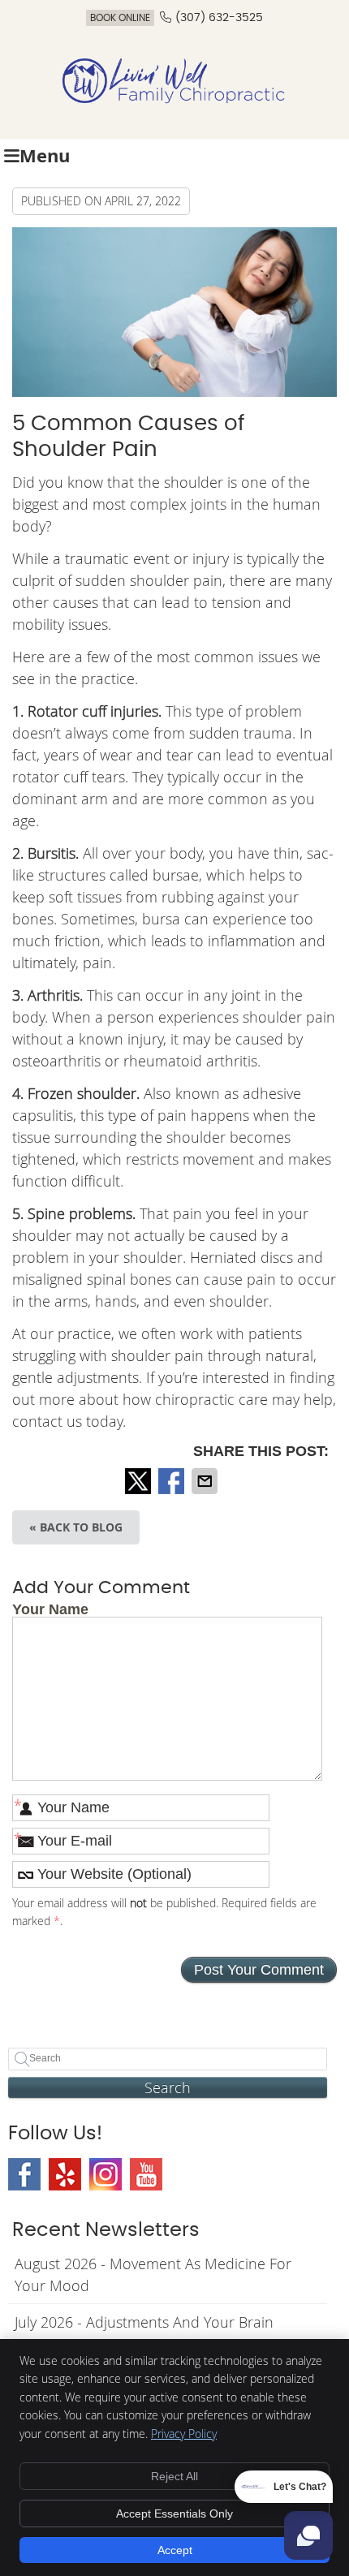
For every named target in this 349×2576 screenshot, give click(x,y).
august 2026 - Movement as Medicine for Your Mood (153, 2274)
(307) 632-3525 (219, 18)
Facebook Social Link (24, 2174)
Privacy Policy (184, 2434)
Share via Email (206, 1481)
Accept (175, 2550)
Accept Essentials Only (174, 2514)
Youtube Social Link (146, 2174)
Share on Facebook (173, 1481)
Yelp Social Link (65, 2174)
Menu (45, 155)
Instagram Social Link (106, 2174)
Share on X (140, 1481)
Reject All (174, 2476)
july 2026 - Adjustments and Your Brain (144, 2322)
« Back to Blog (76, 1527)
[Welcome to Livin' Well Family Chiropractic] (174, 99)
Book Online (120, 18)
